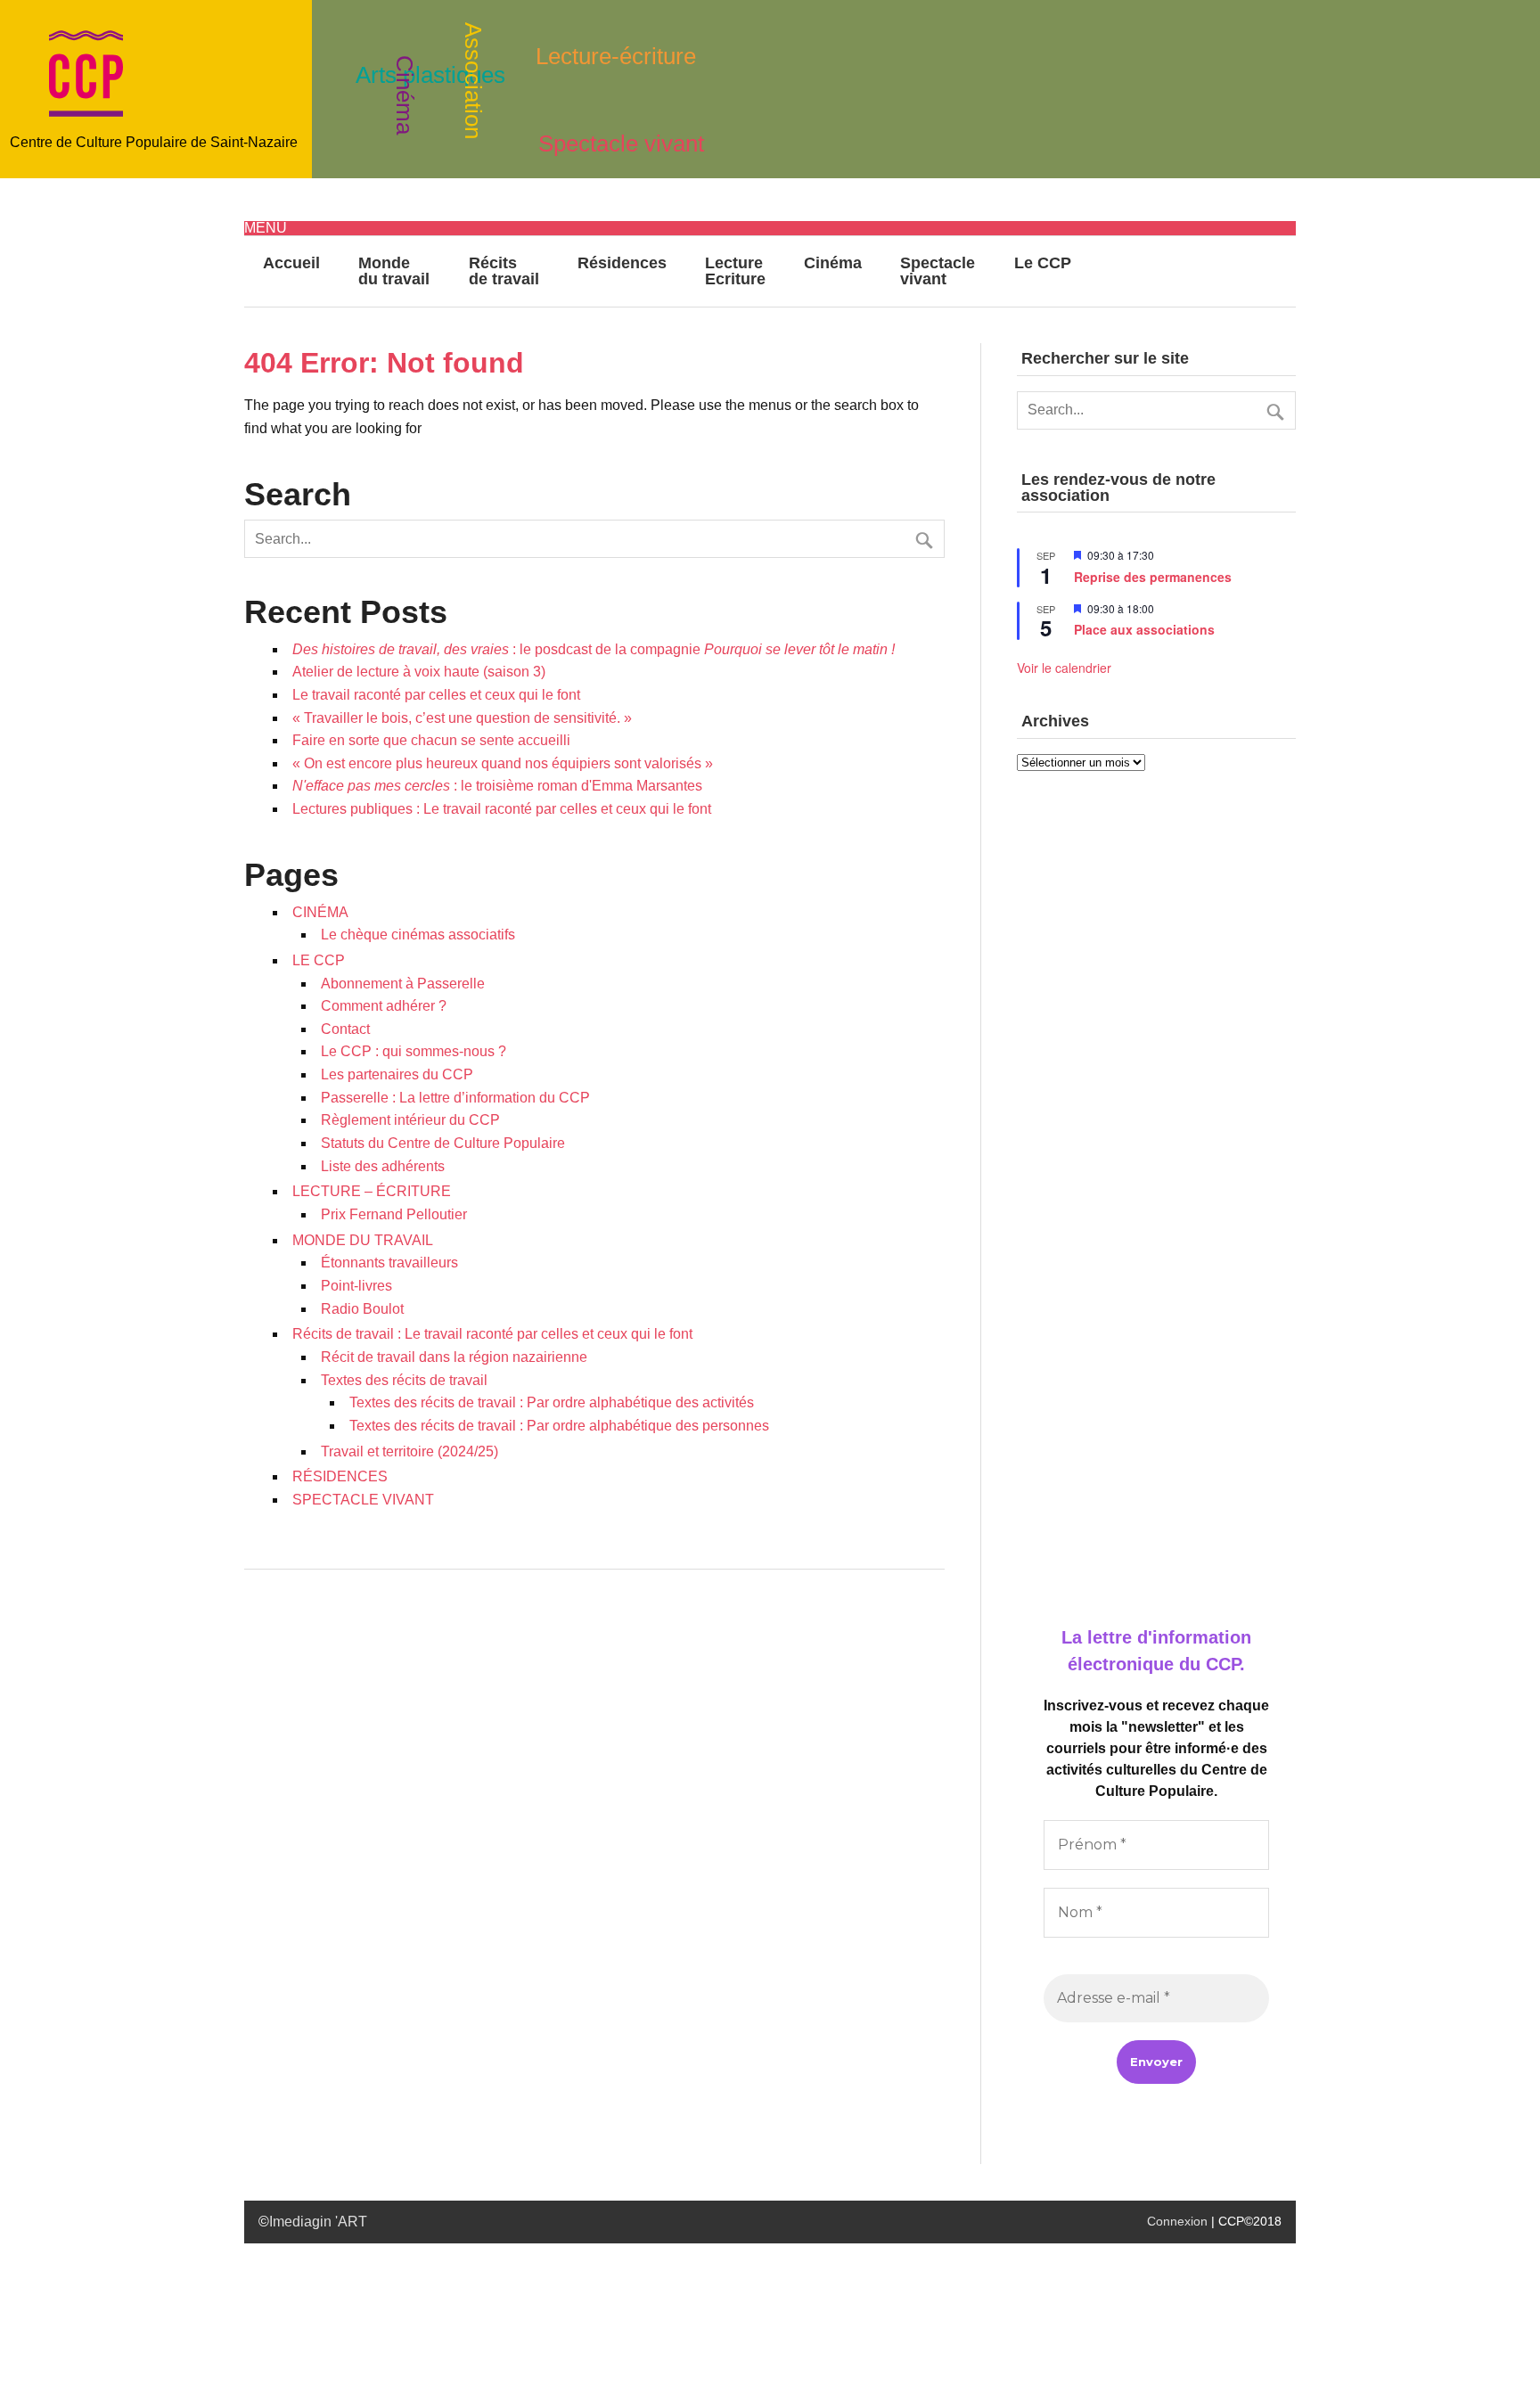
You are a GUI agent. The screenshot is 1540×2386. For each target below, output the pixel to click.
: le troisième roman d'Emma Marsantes (497, 786)
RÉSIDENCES (340, 1476)
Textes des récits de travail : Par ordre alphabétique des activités (552, 1402)
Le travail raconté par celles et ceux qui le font (436, 695)
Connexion (1177, 2221)
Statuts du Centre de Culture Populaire (443, 1143)
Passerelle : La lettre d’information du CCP (455, 1098)
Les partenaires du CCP (397, 1074)
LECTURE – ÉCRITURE (372, 1191)
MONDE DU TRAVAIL (363, 1240)
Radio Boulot (362, 1309)
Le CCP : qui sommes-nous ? (414, 1051)
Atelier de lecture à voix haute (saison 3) (419, 672)
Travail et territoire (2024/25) (410, 1451)
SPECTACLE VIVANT (363, 1500)
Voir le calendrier (1064, 668)
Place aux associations (1144, 629)
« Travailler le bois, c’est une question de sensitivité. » (462, 718)
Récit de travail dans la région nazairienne (454, 1357)
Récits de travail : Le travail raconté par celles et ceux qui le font (492, 1334)
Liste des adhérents (383, 1166)
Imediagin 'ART (318, 2222)
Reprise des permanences (1153, 577)
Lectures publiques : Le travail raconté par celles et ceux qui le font (502, 809)
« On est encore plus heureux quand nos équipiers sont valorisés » (503, 763)
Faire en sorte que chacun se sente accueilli (431, 740)
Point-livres (356, 1286)
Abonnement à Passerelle (403, 984)
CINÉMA (320, 912)
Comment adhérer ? (384, 1006)
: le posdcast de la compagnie (594, 649)
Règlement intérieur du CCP (410, 1120)
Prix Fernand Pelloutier (394, 1214)
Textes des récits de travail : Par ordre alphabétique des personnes (559, 1426)
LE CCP (319, 960)
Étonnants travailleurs (389, 1263)
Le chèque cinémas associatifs (418, 935)
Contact (345, 1029)
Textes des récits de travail (404, 1380)
